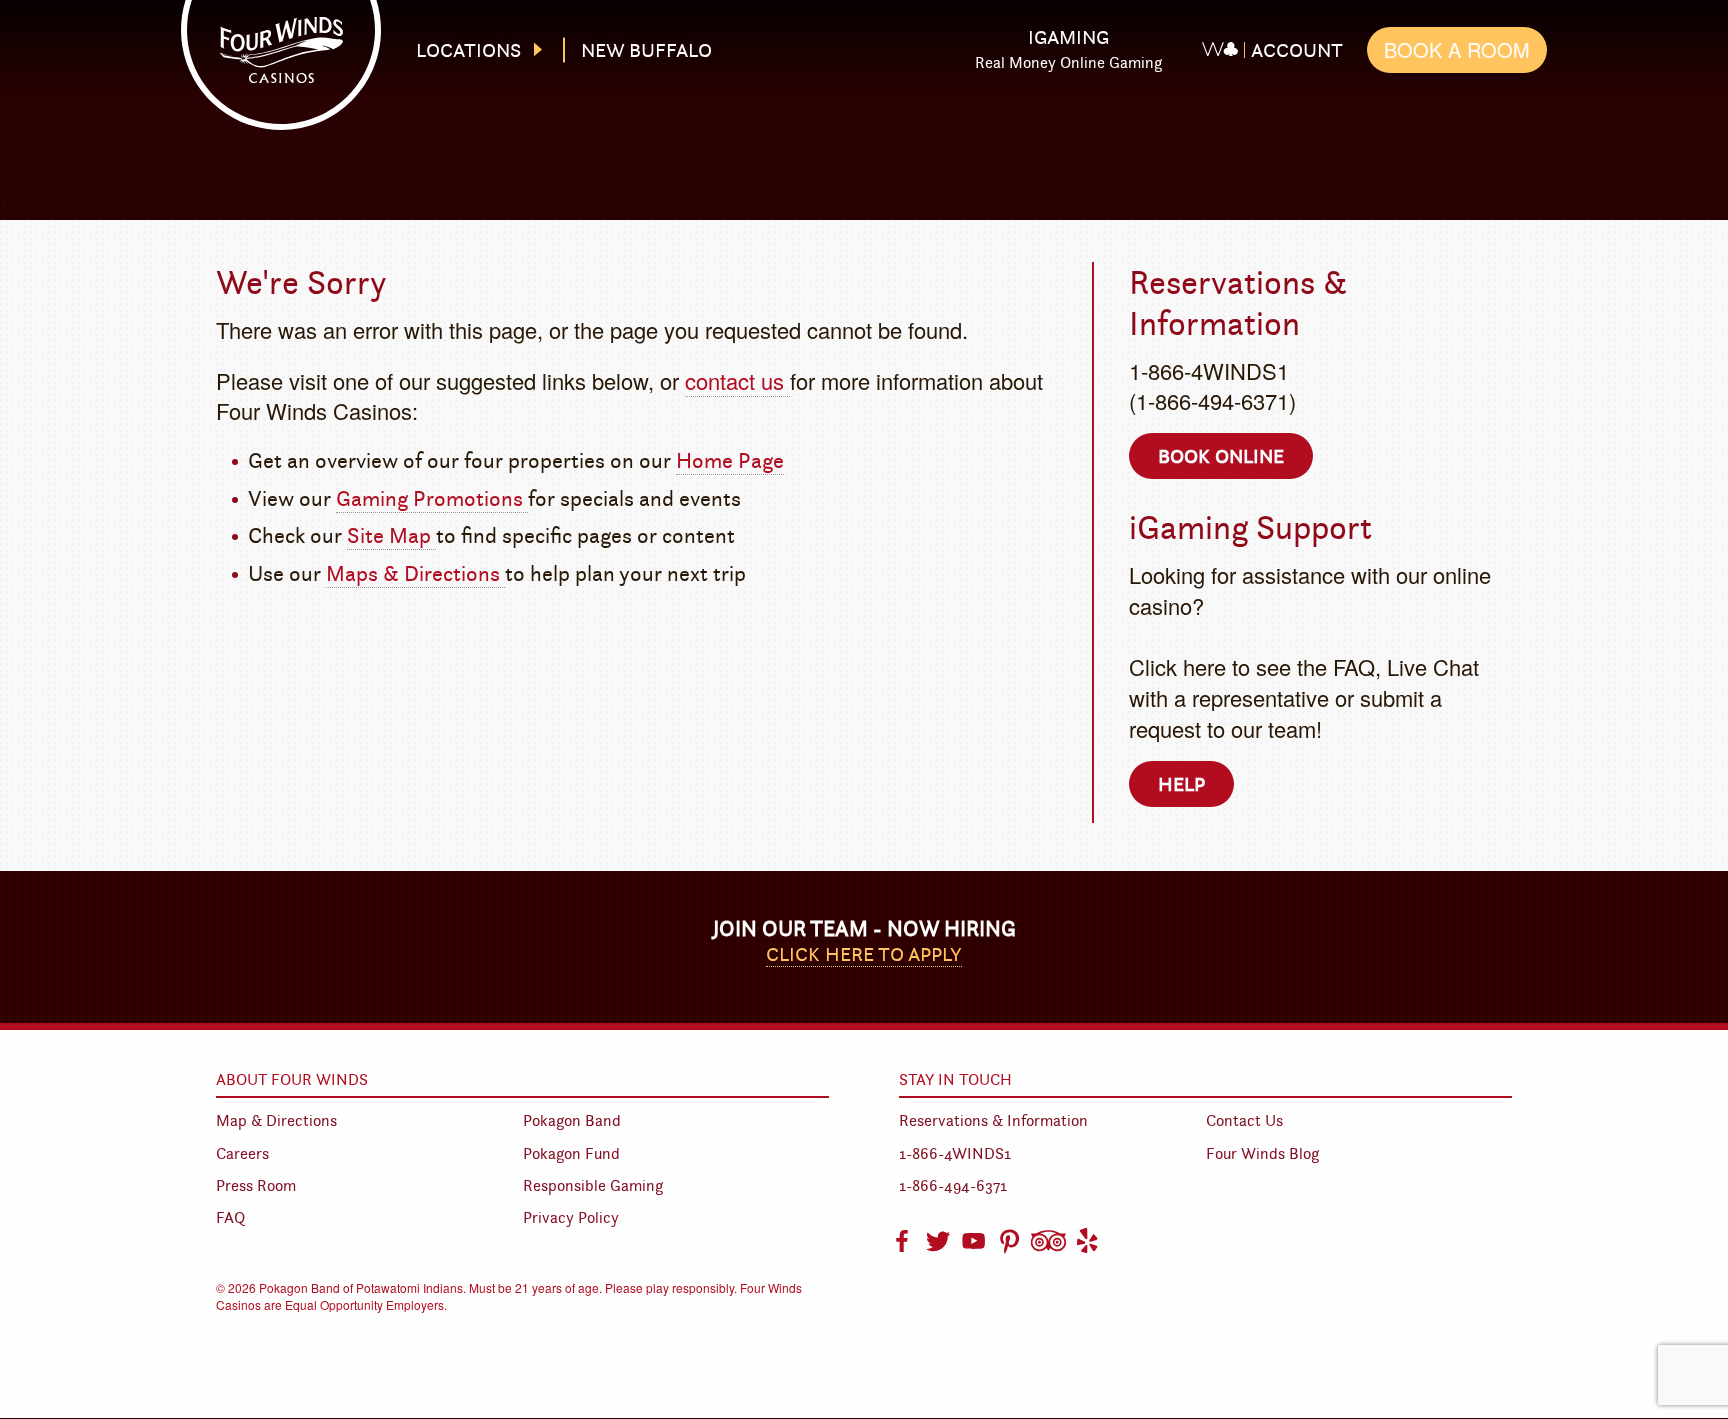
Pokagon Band (572, 1120)
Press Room (256, 1185)
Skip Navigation (880, 33)
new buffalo (646, 50)
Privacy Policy (571, 1217)
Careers (242, 1153)
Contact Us (1244, 1120)
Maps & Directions (415, 573)
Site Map (391, 535)
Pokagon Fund (571, 1153)
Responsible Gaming (593, 1185)
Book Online (1221, 456)
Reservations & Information (993, 1120)
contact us (737, 380)
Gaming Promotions (432, 498)
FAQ (230, 1217)
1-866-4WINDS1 (955, 1153)
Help (1181, 784)
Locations (468, 50)
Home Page (730, 460)
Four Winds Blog (1262, 1153)
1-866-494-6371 (953, 1185)
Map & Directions (276, 1120)
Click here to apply (864, 954)
